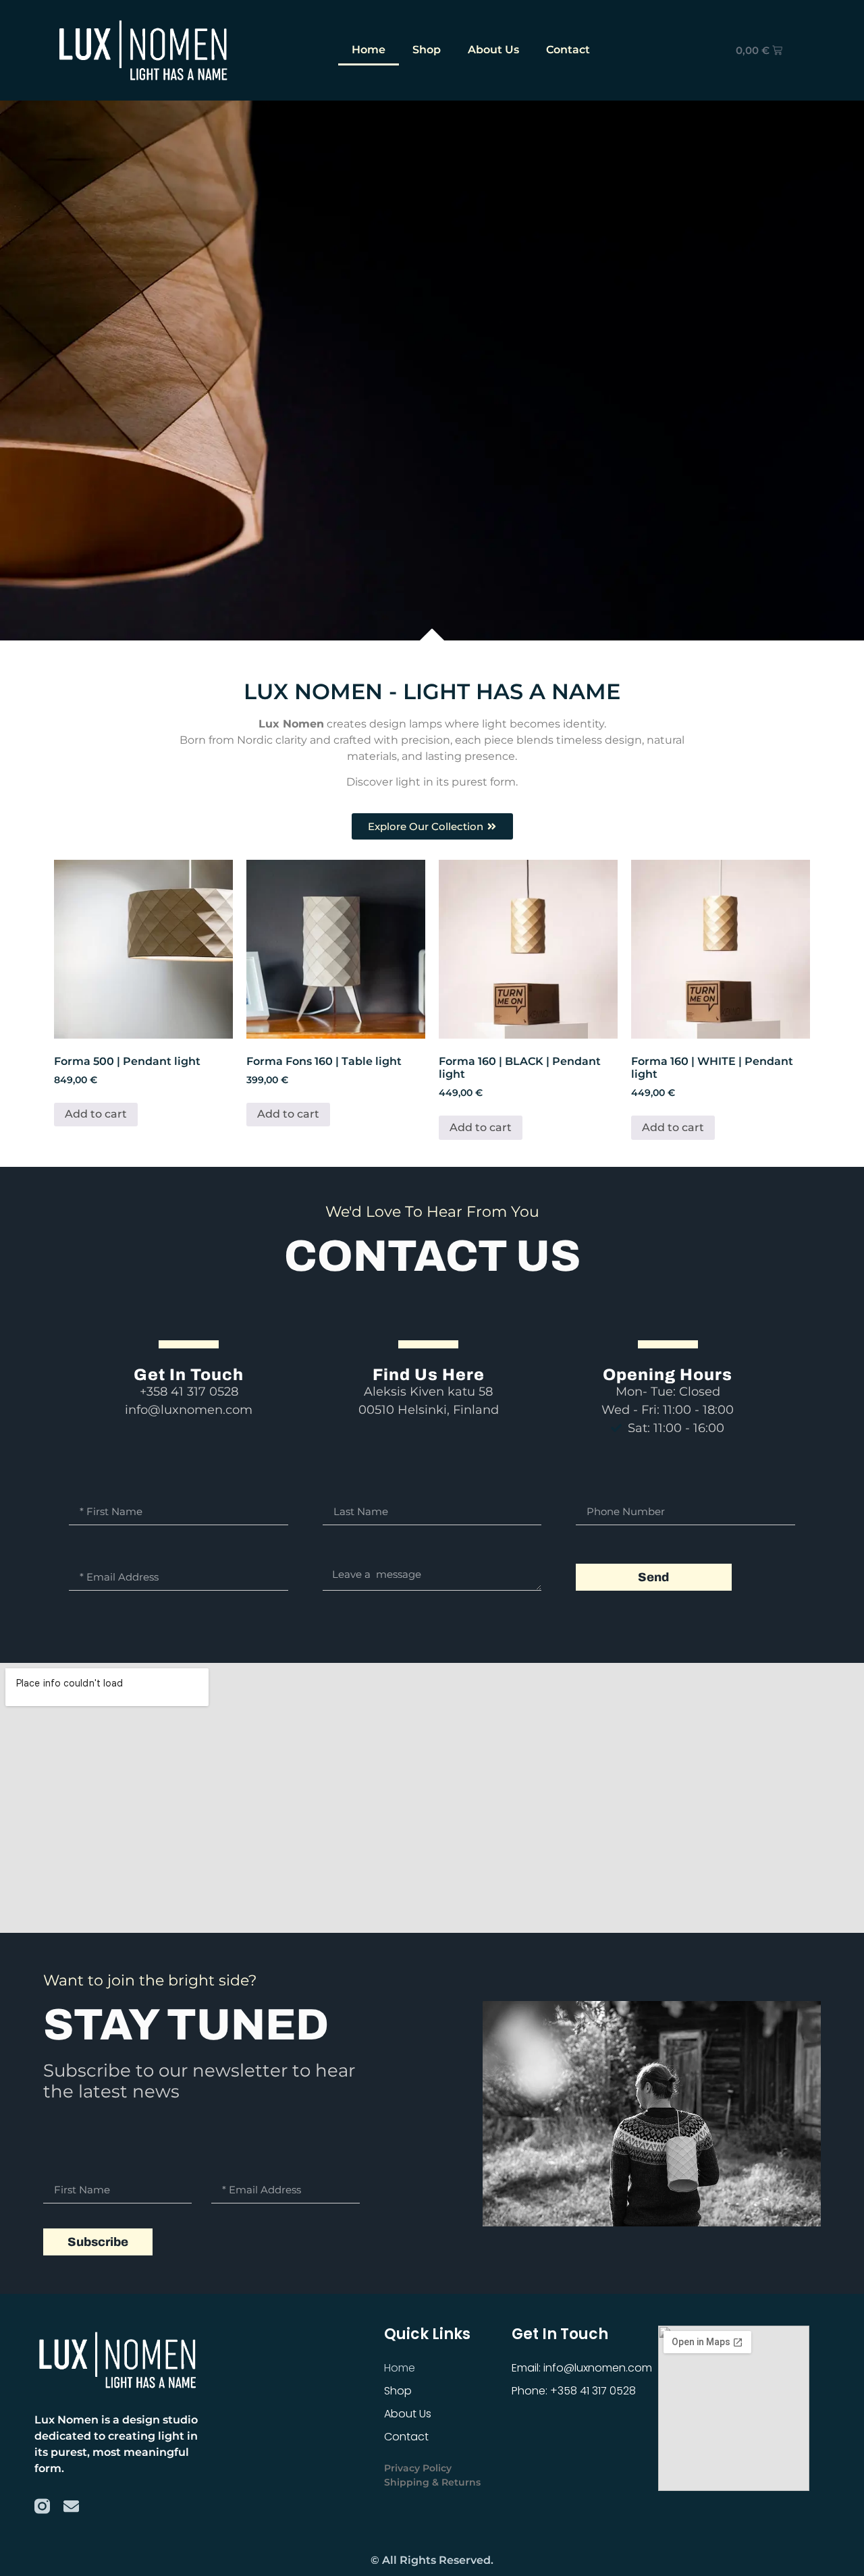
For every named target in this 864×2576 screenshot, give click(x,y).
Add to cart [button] (96, 1115)
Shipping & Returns (432, 2482)
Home (369, 50)
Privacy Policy (418, 2468)
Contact (568, 50)
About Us (493, 50)
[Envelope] (71, 2506)
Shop (427, 50)
